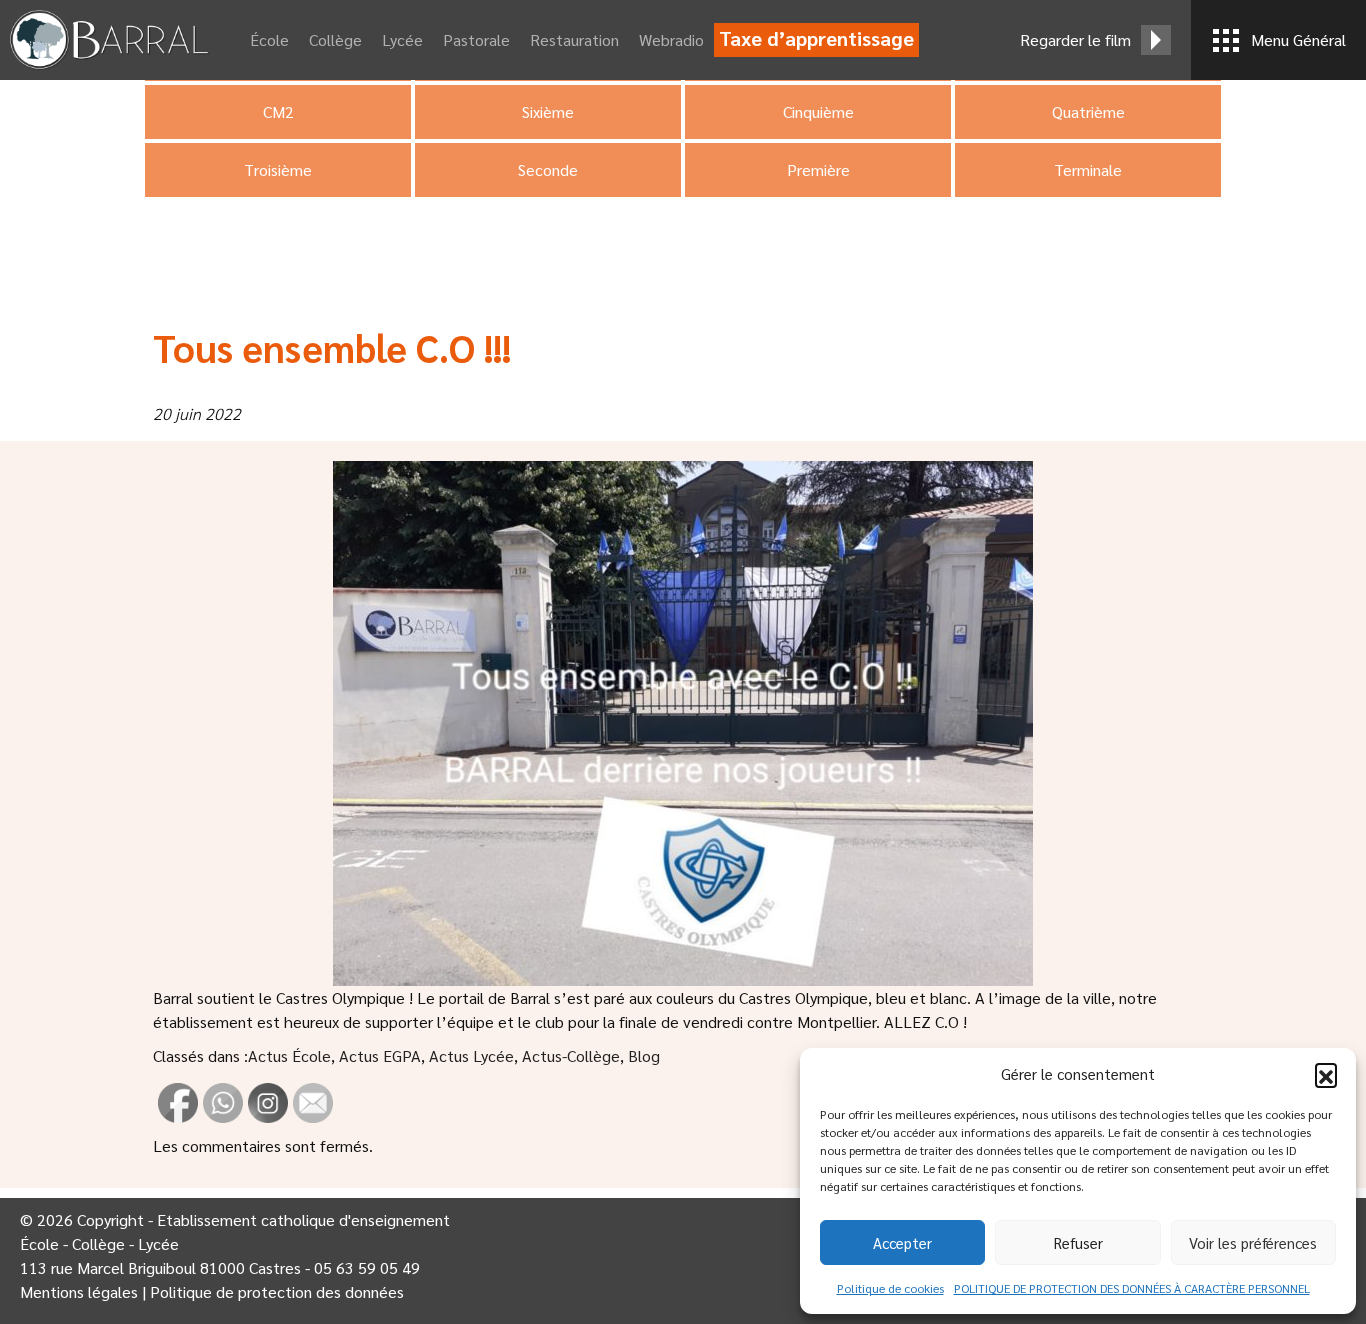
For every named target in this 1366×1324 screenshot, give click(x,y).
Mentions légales (79, 1291)
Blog (644, 1055)
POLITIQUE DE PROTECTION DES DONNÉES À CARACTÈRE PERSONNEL (1132, 1288)
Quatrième (1088, 111)
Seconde (548, 169)
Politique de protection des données (277, 1291)
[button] (1326, 1074)
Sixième (548, 111)
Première (818, 169)
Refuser (1078, 1242)
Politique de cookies (890, 1288)
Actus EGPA (380, 1055)
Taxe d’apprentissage (816, 38)
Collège (335, 39)
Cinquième (818, 111)
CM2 (278, 111)
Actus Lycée (471, 1055)
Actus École (289, 1055)
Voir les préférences (1253, 1242)
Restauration (574, 39)
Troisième (278, 169)
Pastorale (476, 39)
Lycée (402, 39)
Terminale (1088, 169)
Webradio (671, 39)
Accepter (902, 1242)
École (269, 39)
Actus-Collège (571, 1055)
